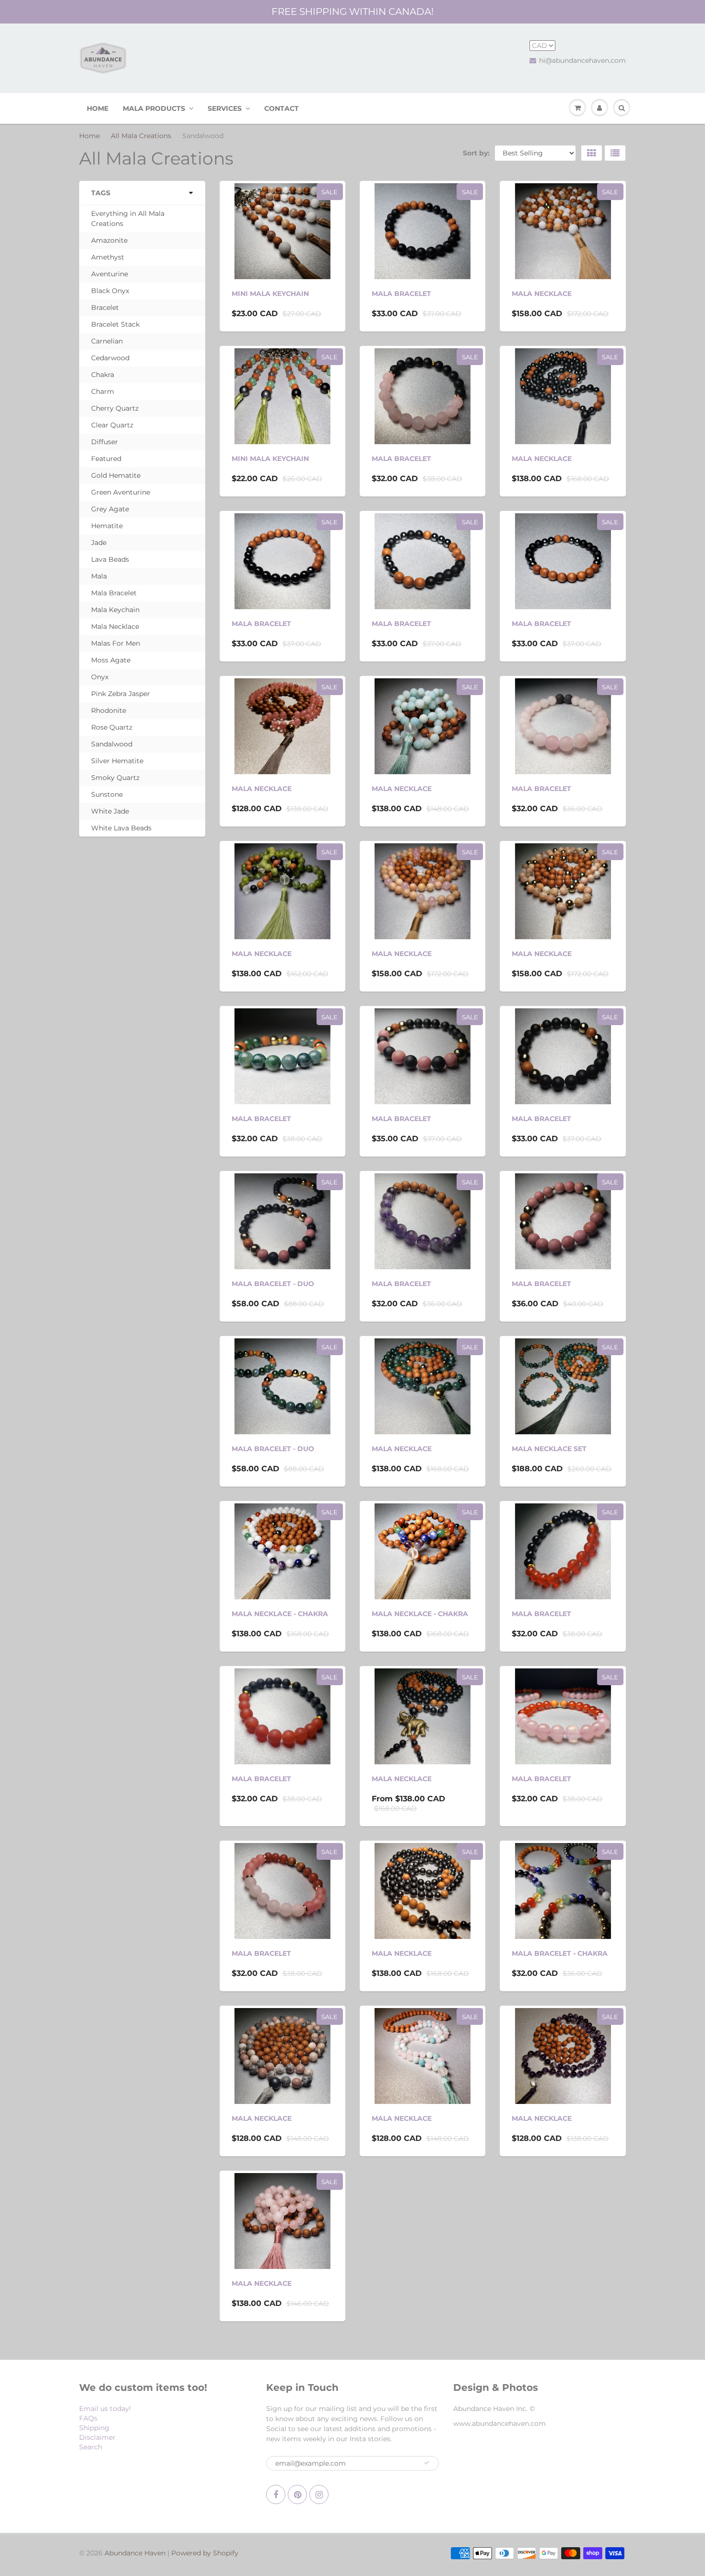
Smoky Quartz (115, 778)
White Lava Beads (121, 828)
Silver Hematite (117, 761)
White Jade (110, 811)
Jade (99, 543)
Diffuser (105, 442)
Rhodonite (109, 710)
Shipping (94, 2428)
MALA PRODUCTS (154, 108)
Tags (101, 193)
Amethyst (108, 257)
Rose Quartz (112, 727)
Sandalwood (112, 744)
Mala (99, 576)
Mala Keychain (115, 610)
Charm (103, 391)
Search (91, 2447)
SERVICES (225, 108)
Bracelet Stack (115, 324)
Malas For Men (116, 643)
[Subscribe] (427, 2463)
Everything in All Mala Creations (128, 219)
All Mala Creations (141, 136)
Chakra (103, 375)
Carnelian (107, 341)
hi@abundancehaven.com (582, 60)
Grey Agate (110, 509)
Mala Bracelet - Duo (273, 1284)
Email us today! (105, 2409)
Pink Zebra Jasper (121, 694)
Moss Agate (111, 660)
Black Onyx (110, 291)
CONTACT (282, 108)
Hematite (107, 526)
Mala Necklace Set (549, 1449)
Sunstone (107, 794)
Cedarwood (110, 358)
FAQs (88, 2418)
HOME (98, 108)
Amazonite (109, 240)
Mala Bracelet (114, 593)
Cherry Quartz (115, 408)
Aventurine (110, 274)
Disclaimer (97, 2437)
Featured (106, 459)
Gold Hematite (116, 475)
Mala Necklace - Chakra (280, 1614)
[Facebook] (276, 2494)
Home (89, 136)
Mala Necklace (115, 626)
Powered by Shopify (205, 2553)
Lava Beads (110, 559)
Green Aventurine (121, 492)
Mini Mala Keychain (270, 294)
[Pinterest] (297, 2494)
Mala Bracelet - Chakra (560, 1953)
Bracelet (105, 307)
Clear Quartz (112, 425)
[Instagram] (319, 2494)
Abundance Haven (135, 2553)
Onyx (100, 677)
